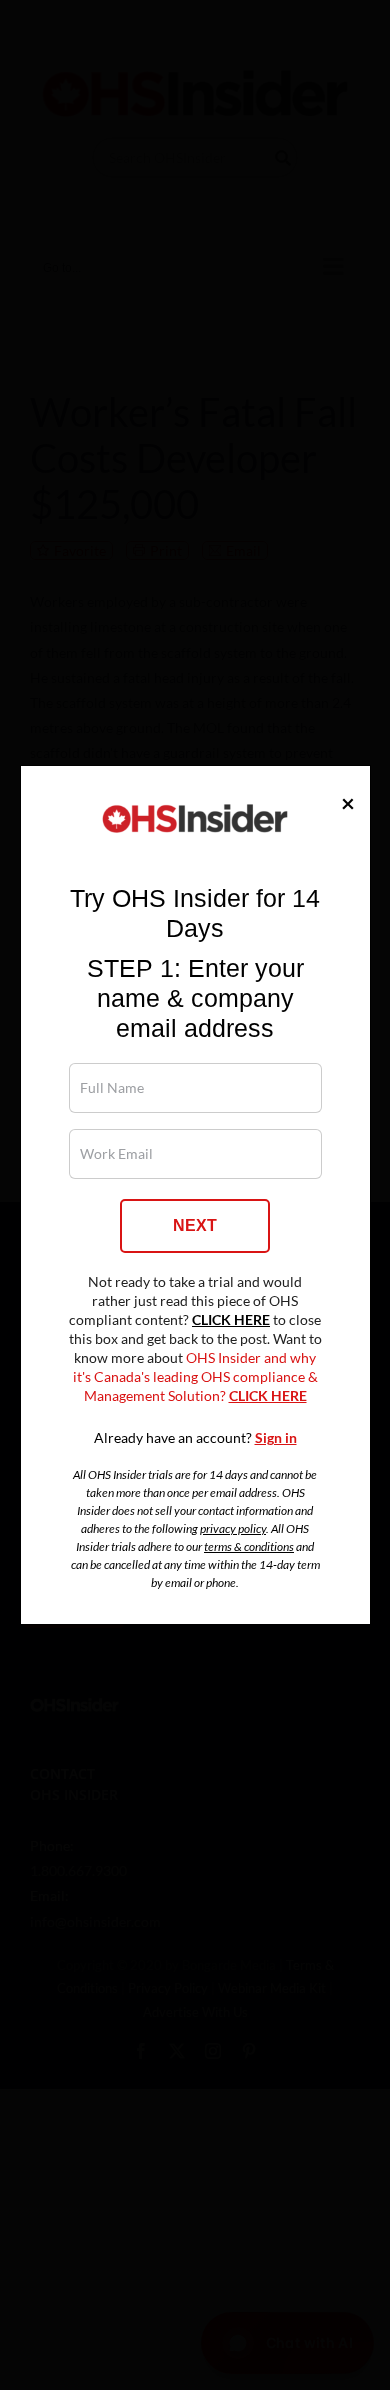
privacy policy (233, 1528)
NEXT (195, 1225)
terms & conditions (249, 1546)
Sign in (276, 1438)
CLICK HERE (231, 1320)
